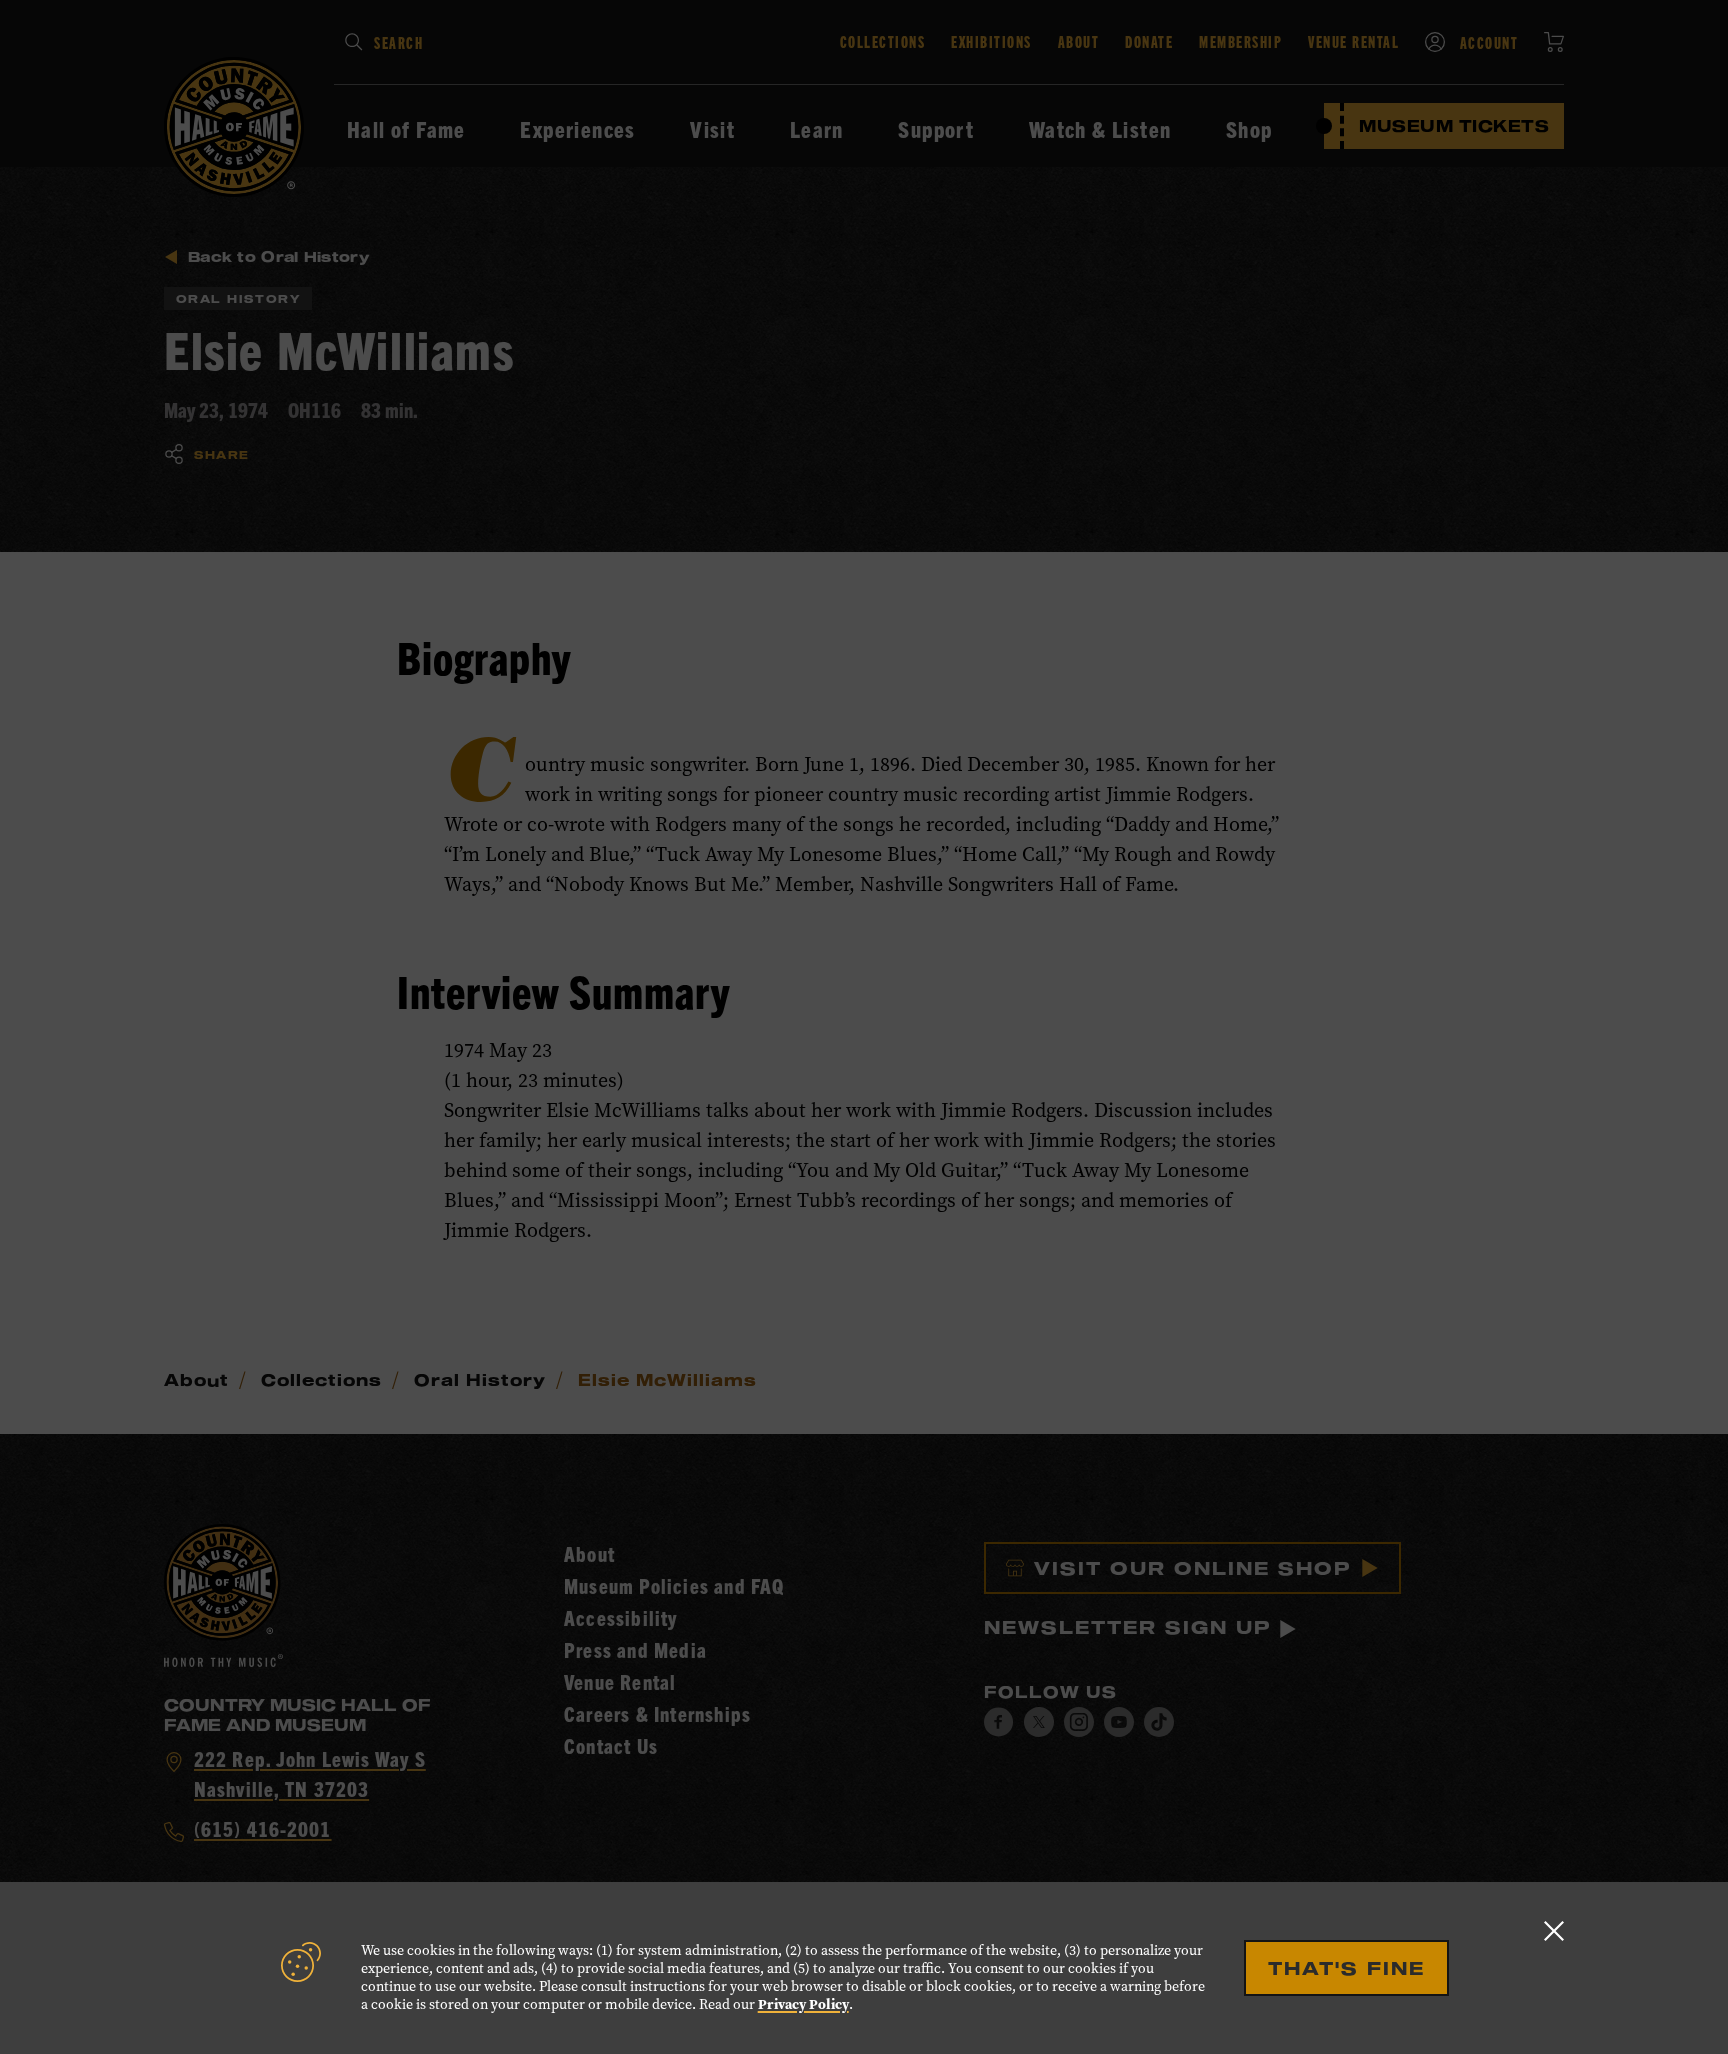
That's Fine (1346, 1968)
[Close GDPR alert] (1554, 1930)
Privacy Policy (803, 2004)
